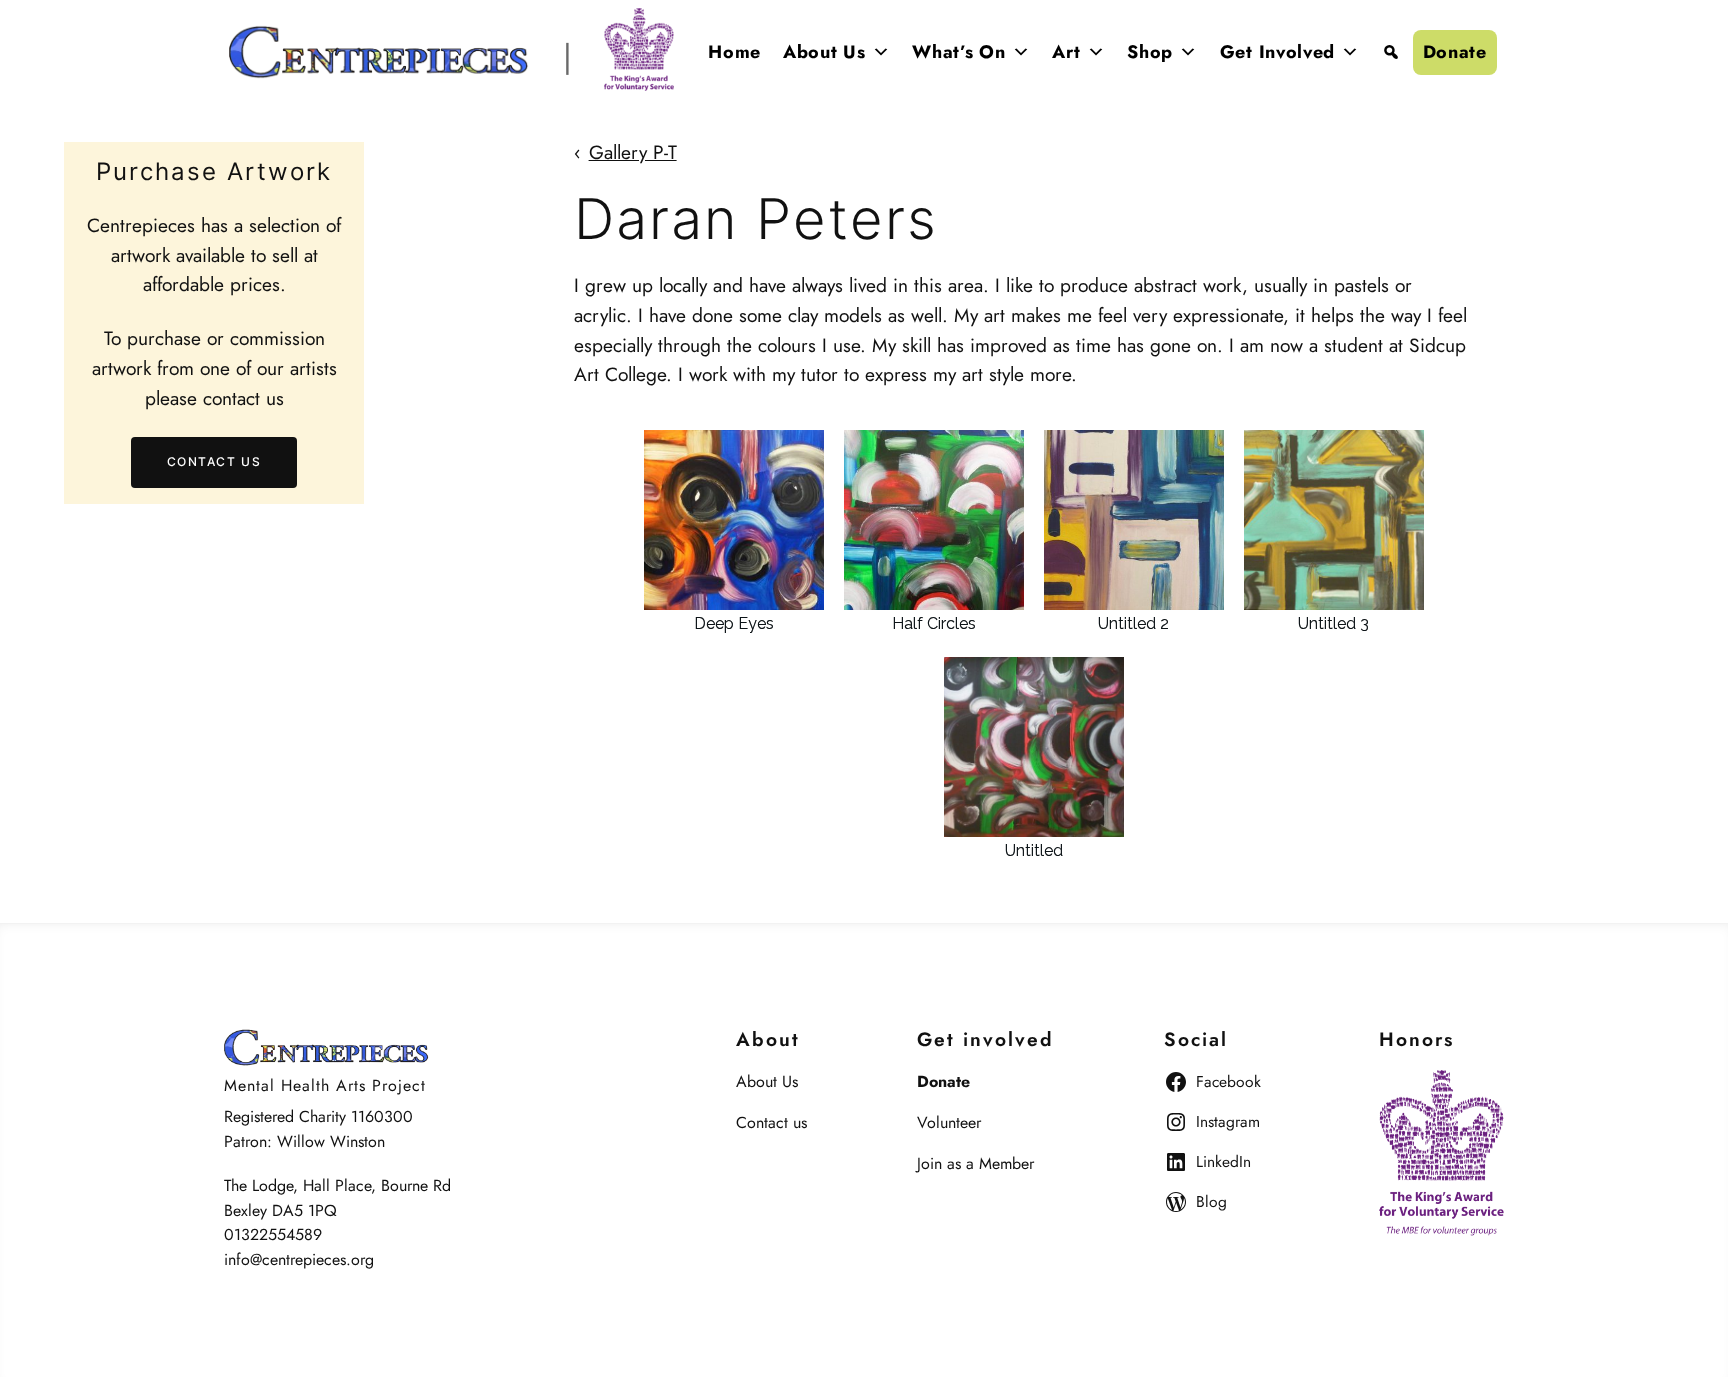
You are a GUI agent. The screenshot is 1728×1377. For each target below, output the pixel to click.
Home (734, 52)
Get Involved (1277, 52)
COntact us (214, 462)
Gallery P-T (633, 152)
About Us (824, 52)
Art (1066, 52)
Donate (1455, 52)
